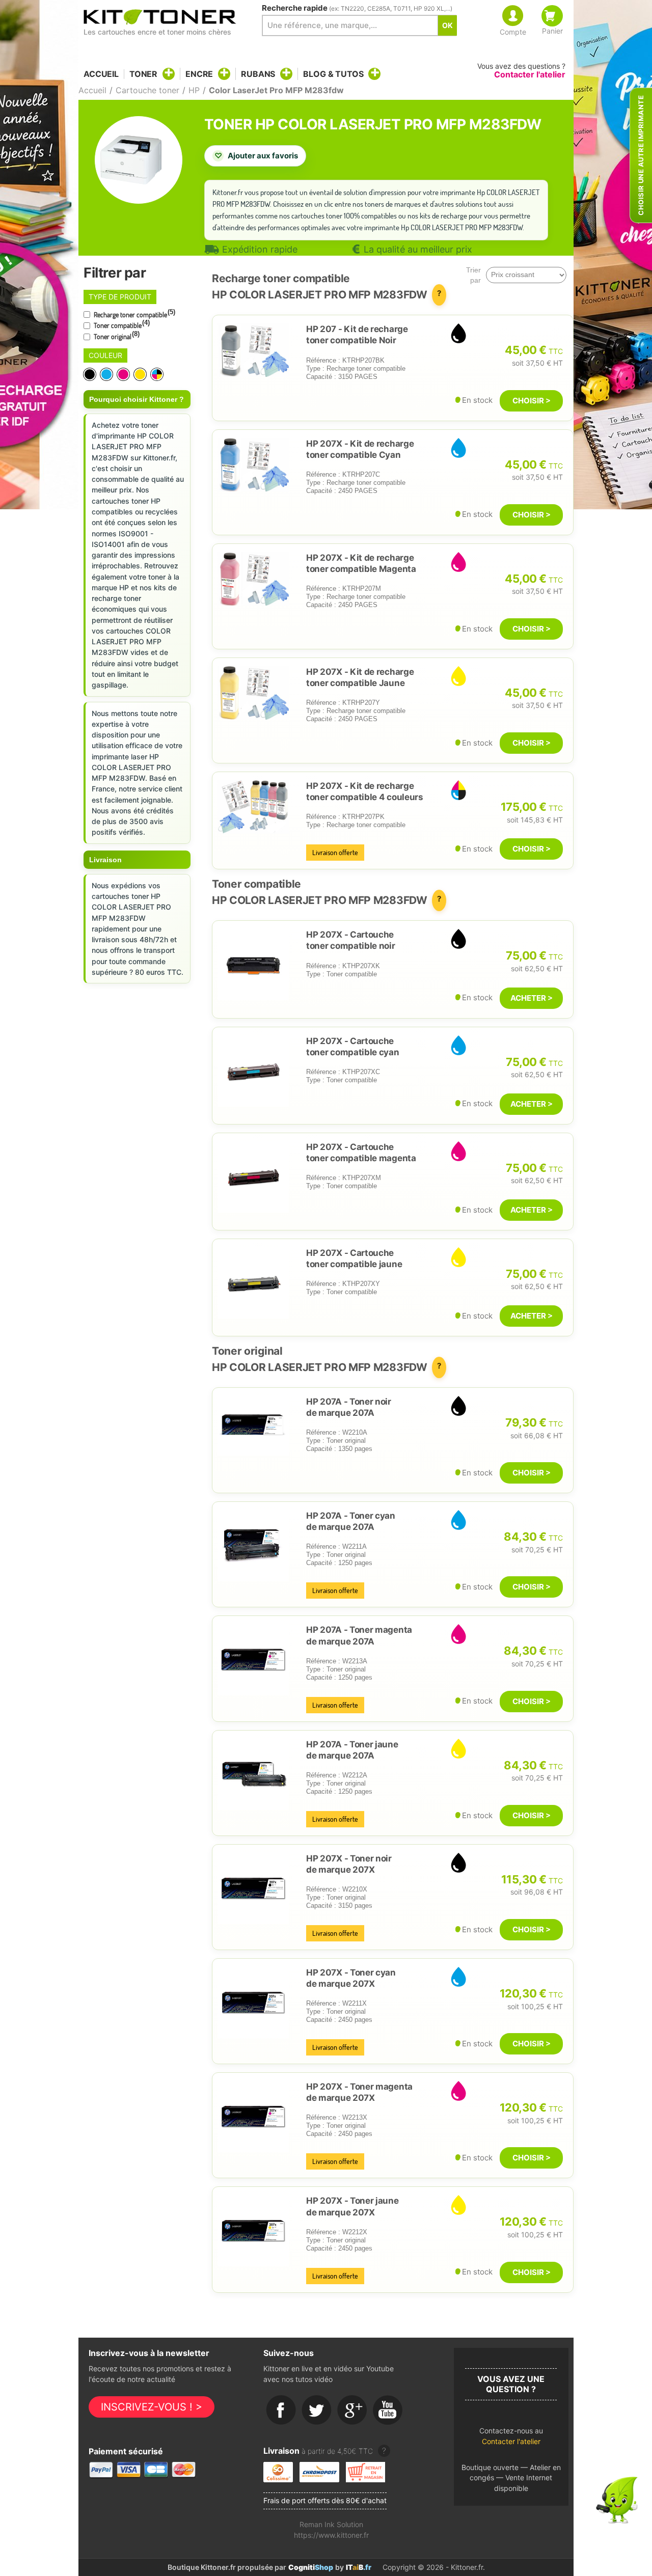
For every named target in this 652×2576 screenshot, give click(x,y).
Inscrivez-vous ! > (152, 2407)
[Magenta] (124, 374)
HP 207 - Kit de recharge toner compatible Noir (357, 335)
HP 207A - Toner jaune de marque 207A (352, 1750)
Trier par (473, 275)
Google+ (352, 2410)
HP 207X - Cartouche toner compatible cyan (353, 1047)
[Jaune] (141, 374)
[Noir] (90, 374)
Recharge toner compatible (134, 314)
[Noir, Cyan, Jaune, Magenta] (158, 374)
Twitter (317, 2410)
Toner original (116, 336)
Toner (143, 74)
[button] (511, 2439)
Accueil (101, 74)
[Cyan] (107, 374)
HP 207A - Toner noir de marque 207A (349, 1407)
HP (194, 90)
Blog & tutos (333, 74)
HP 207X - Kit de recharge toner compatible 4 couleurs (365, 791)
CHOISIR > (532, 401)
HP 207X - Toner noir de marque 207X (349, 1864)
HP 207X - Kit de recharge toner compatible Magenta (361, 563)
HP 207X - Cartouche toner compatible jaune (354, 1258)
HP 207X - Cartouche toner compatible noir (351, 940)
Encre (199, 74)
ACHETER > (532, 998)
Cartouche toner (147, 90)
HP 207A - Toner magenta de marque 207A (359, 1635)
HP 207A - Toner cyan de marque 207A (351, 1521)
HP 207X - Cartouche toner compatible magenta (361, 1153)
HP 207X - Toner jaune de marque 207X (352, 2206)
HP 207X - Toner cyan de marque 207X (351, 1978)
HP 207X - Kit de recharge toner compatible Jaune (360, 677)
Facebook (281, 2410)
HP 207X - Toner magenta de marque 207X (359, 2092)
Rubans (258, 74)
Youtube (388, 2410)
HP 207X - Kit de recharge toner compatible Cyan (360, 449)
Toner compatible (121, 324)
